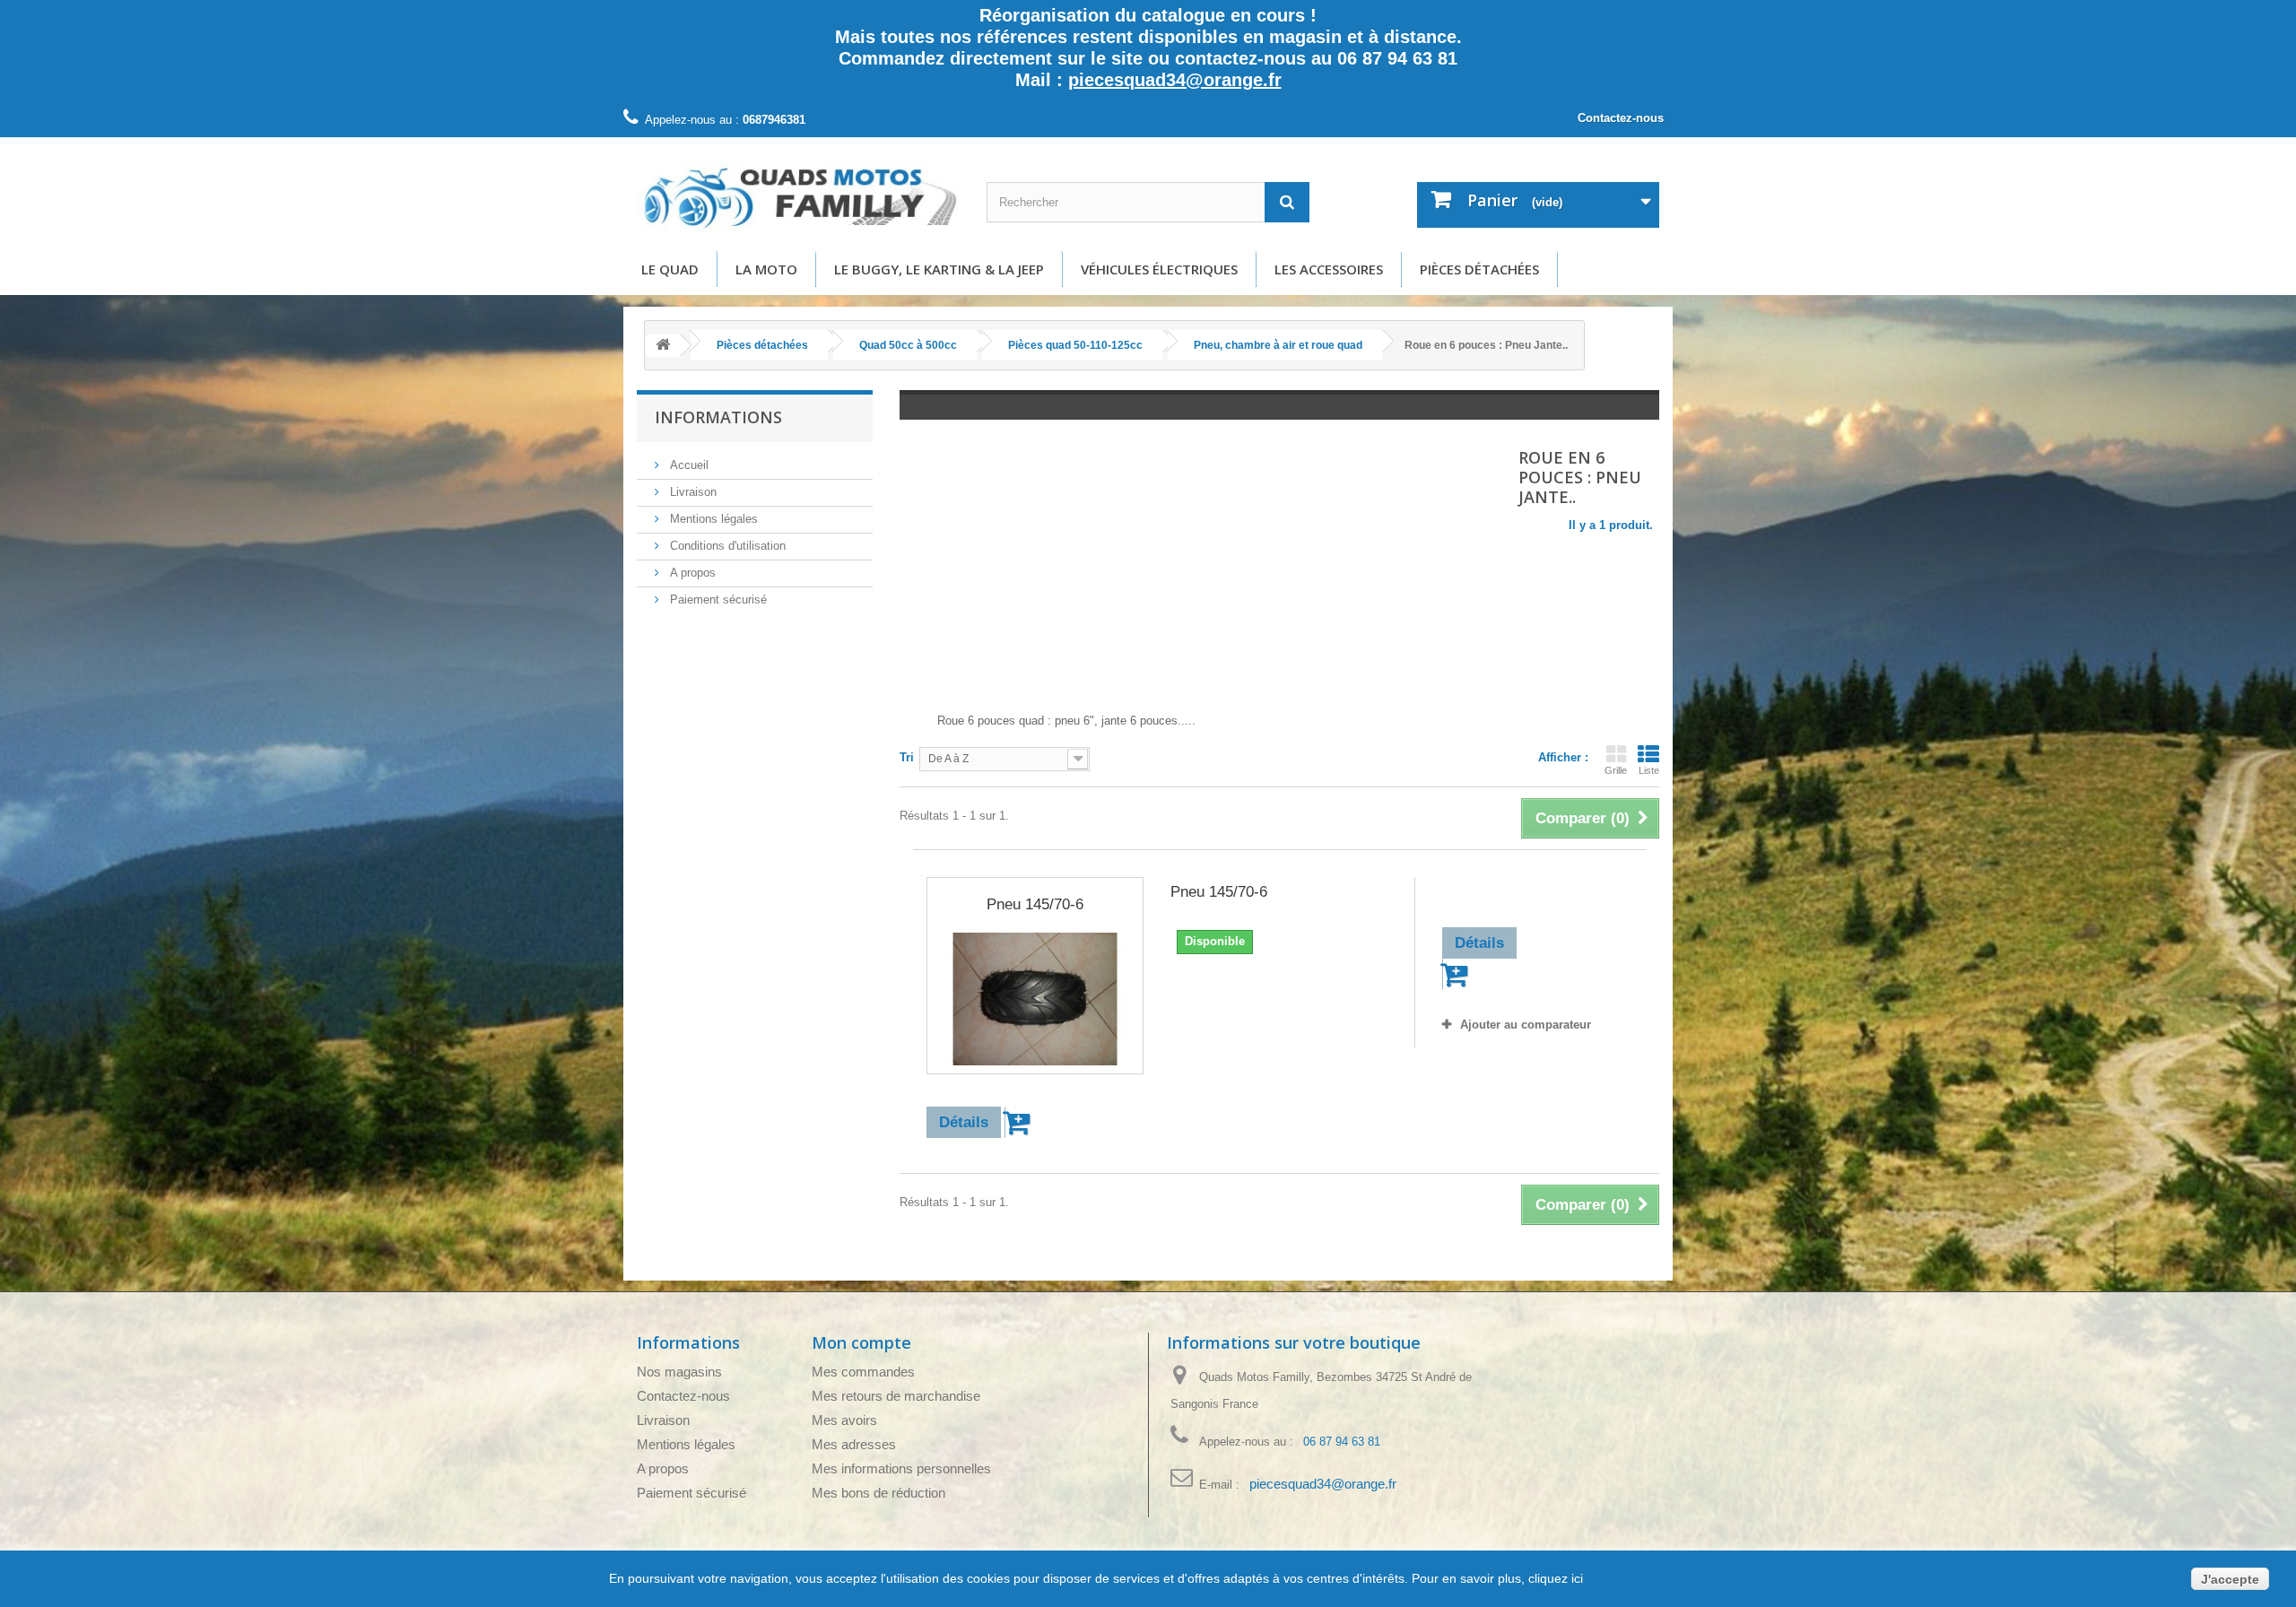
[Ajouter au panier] (1019, 1122)
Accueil (687, 465)
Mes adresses (854, 1444)
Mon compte (861, 1342)
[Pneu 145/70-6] (1035, 999)
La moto (766, 269)
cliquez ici (1554, 1578)
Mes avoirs (844, 1420)
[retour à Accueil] (663, 346)
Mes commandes (863, 1372)
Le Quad (670, 269)
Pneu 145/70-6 (1035, 904)
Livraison (691, 492)
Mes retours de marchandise (896, 1396)
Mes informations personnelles (901, 1468)
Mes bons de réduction (878, 1493)
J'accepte (2230, 1579)
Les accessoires (1329, 269)
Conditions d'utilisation (726, 546)
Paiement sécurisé (717, 599)
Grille (1616, 770)
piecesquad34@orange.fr (1175, 80)
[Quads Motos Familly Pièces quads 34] (798, 196)
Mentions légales (712, 519)
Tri (907, 757)
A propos (691, 573)
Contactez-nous (1621, 118)
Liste (1649, 770)
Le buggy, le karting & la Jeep (939, 269)
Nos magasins (679, 1372)
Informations (718, 417)
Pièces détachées (1479, 269)
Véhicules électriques (1159, 269)
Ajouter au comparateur (1526, 1025)
